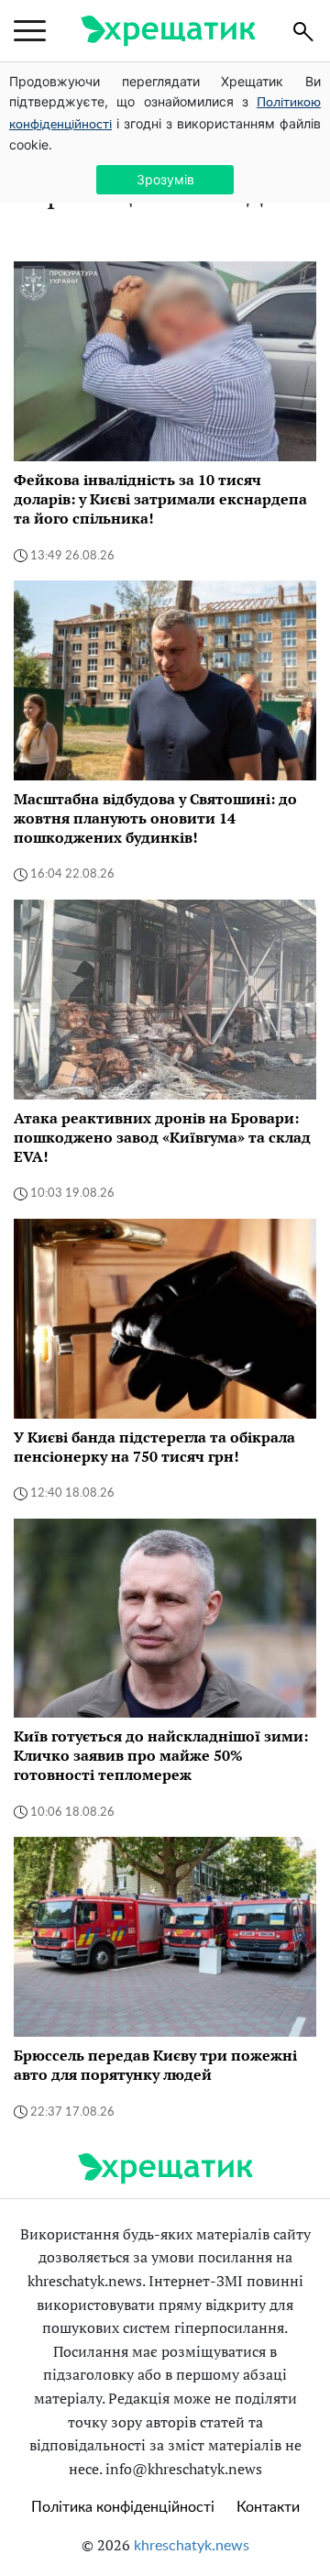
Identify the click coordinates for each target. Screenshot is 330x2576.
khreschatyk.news (192, 2546)
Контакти (268, 2507)
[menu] (30, 31)
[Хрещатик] (168, 31)
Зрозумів (165, 179)
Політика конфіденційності (123, 2507)
